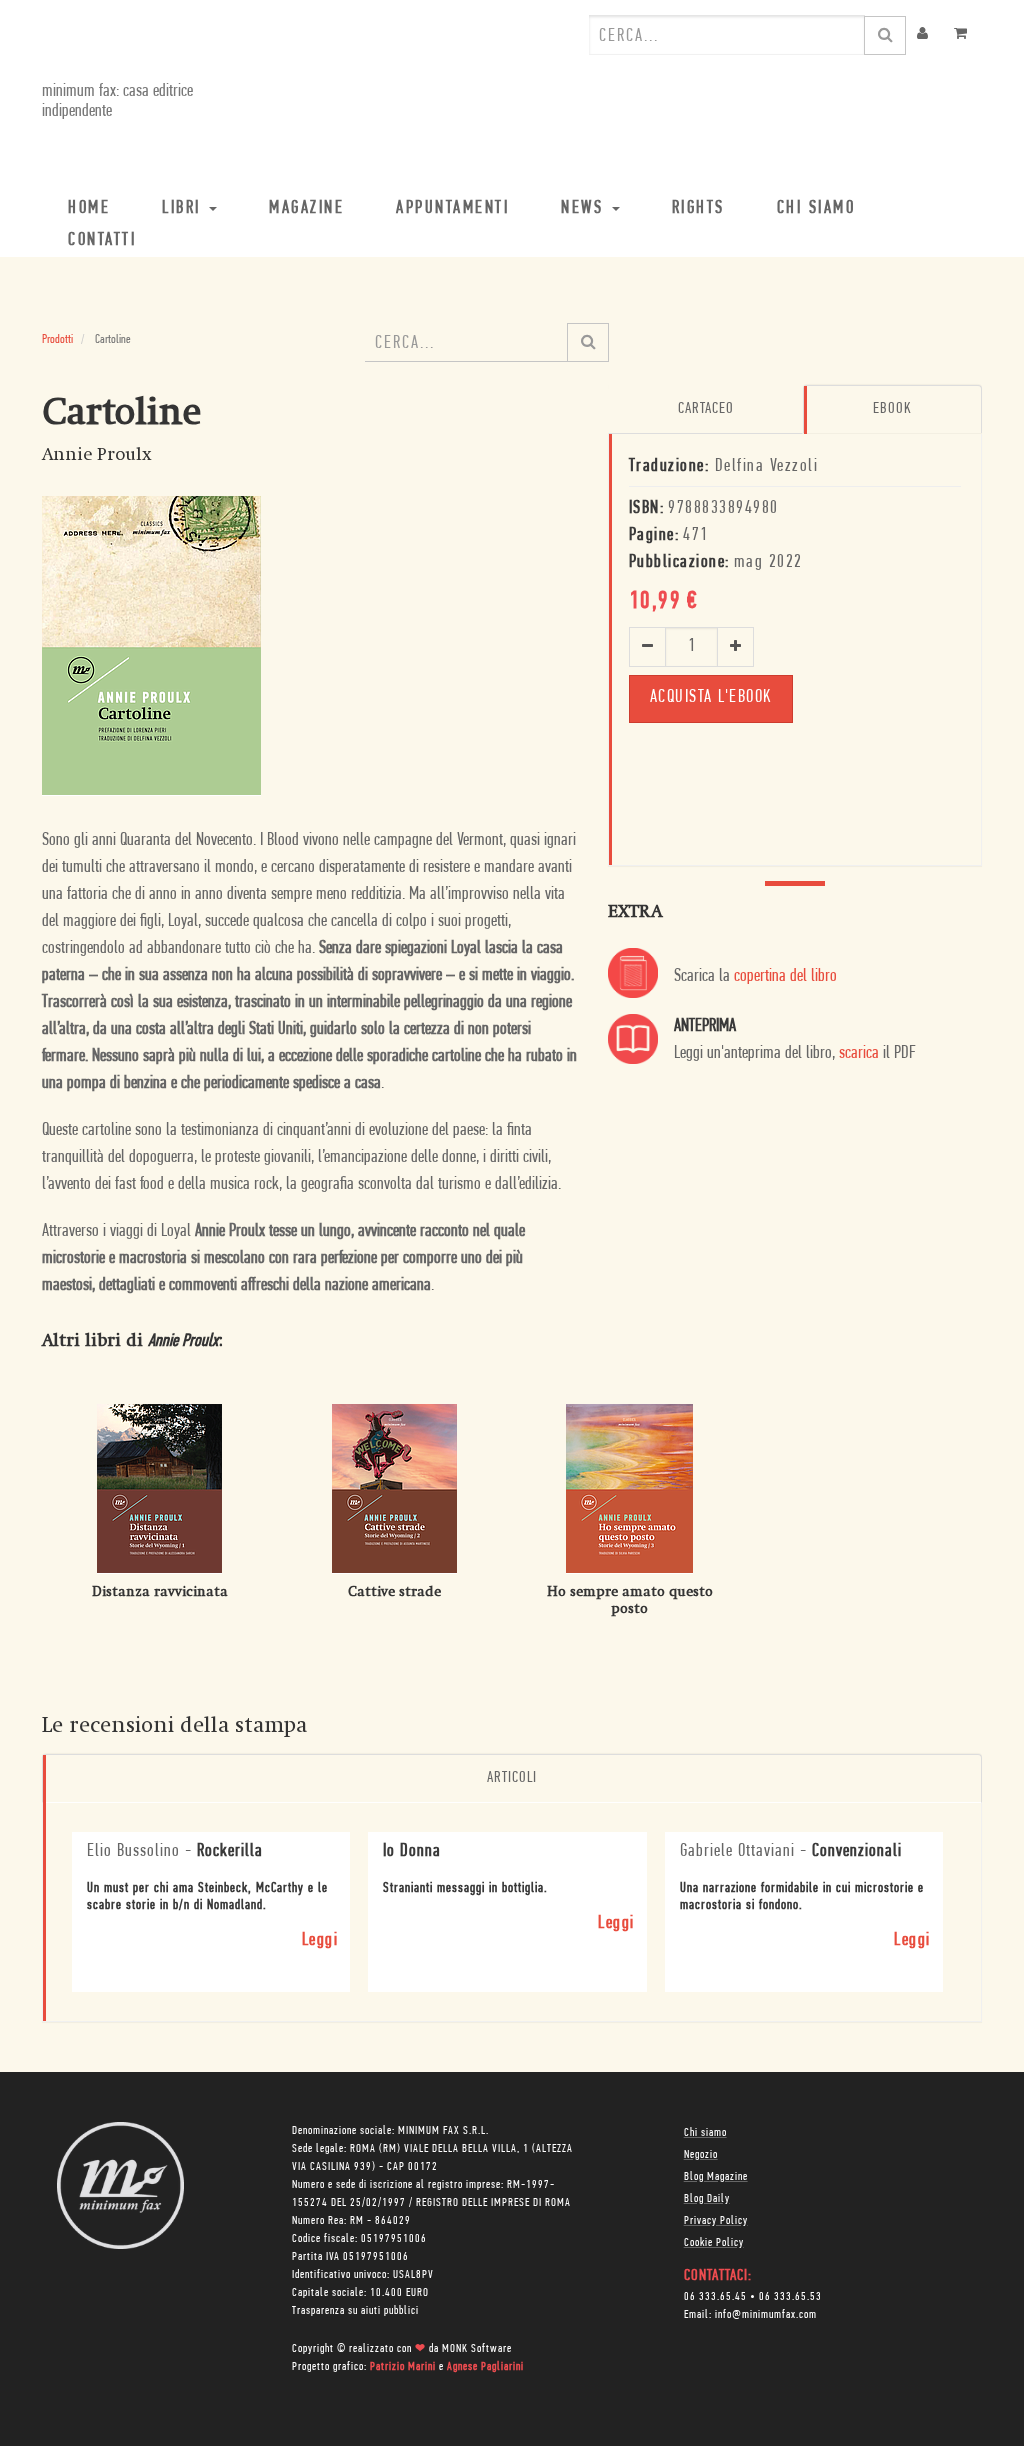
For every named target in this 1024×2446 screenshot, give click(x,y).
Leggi (320, 1941)
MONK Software (477, 2349)
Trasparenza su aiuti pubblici (355, 2311)
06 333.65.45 (715, 2297)
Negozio (701, 2155)
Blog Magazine (716, 2177)
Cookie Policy (714, 2243)
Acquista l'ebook (711, 698)
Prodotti (57, 339)
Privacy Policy (716, 2221)
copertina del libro (785, 977)
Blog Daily (707, 2199)
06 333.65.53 (790, 2297)
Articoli (512, 1778)
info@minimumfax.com (766, 2315)
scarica (859, 1054)
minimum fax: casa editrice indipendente (117, 102)
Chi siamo (705, 2133)
